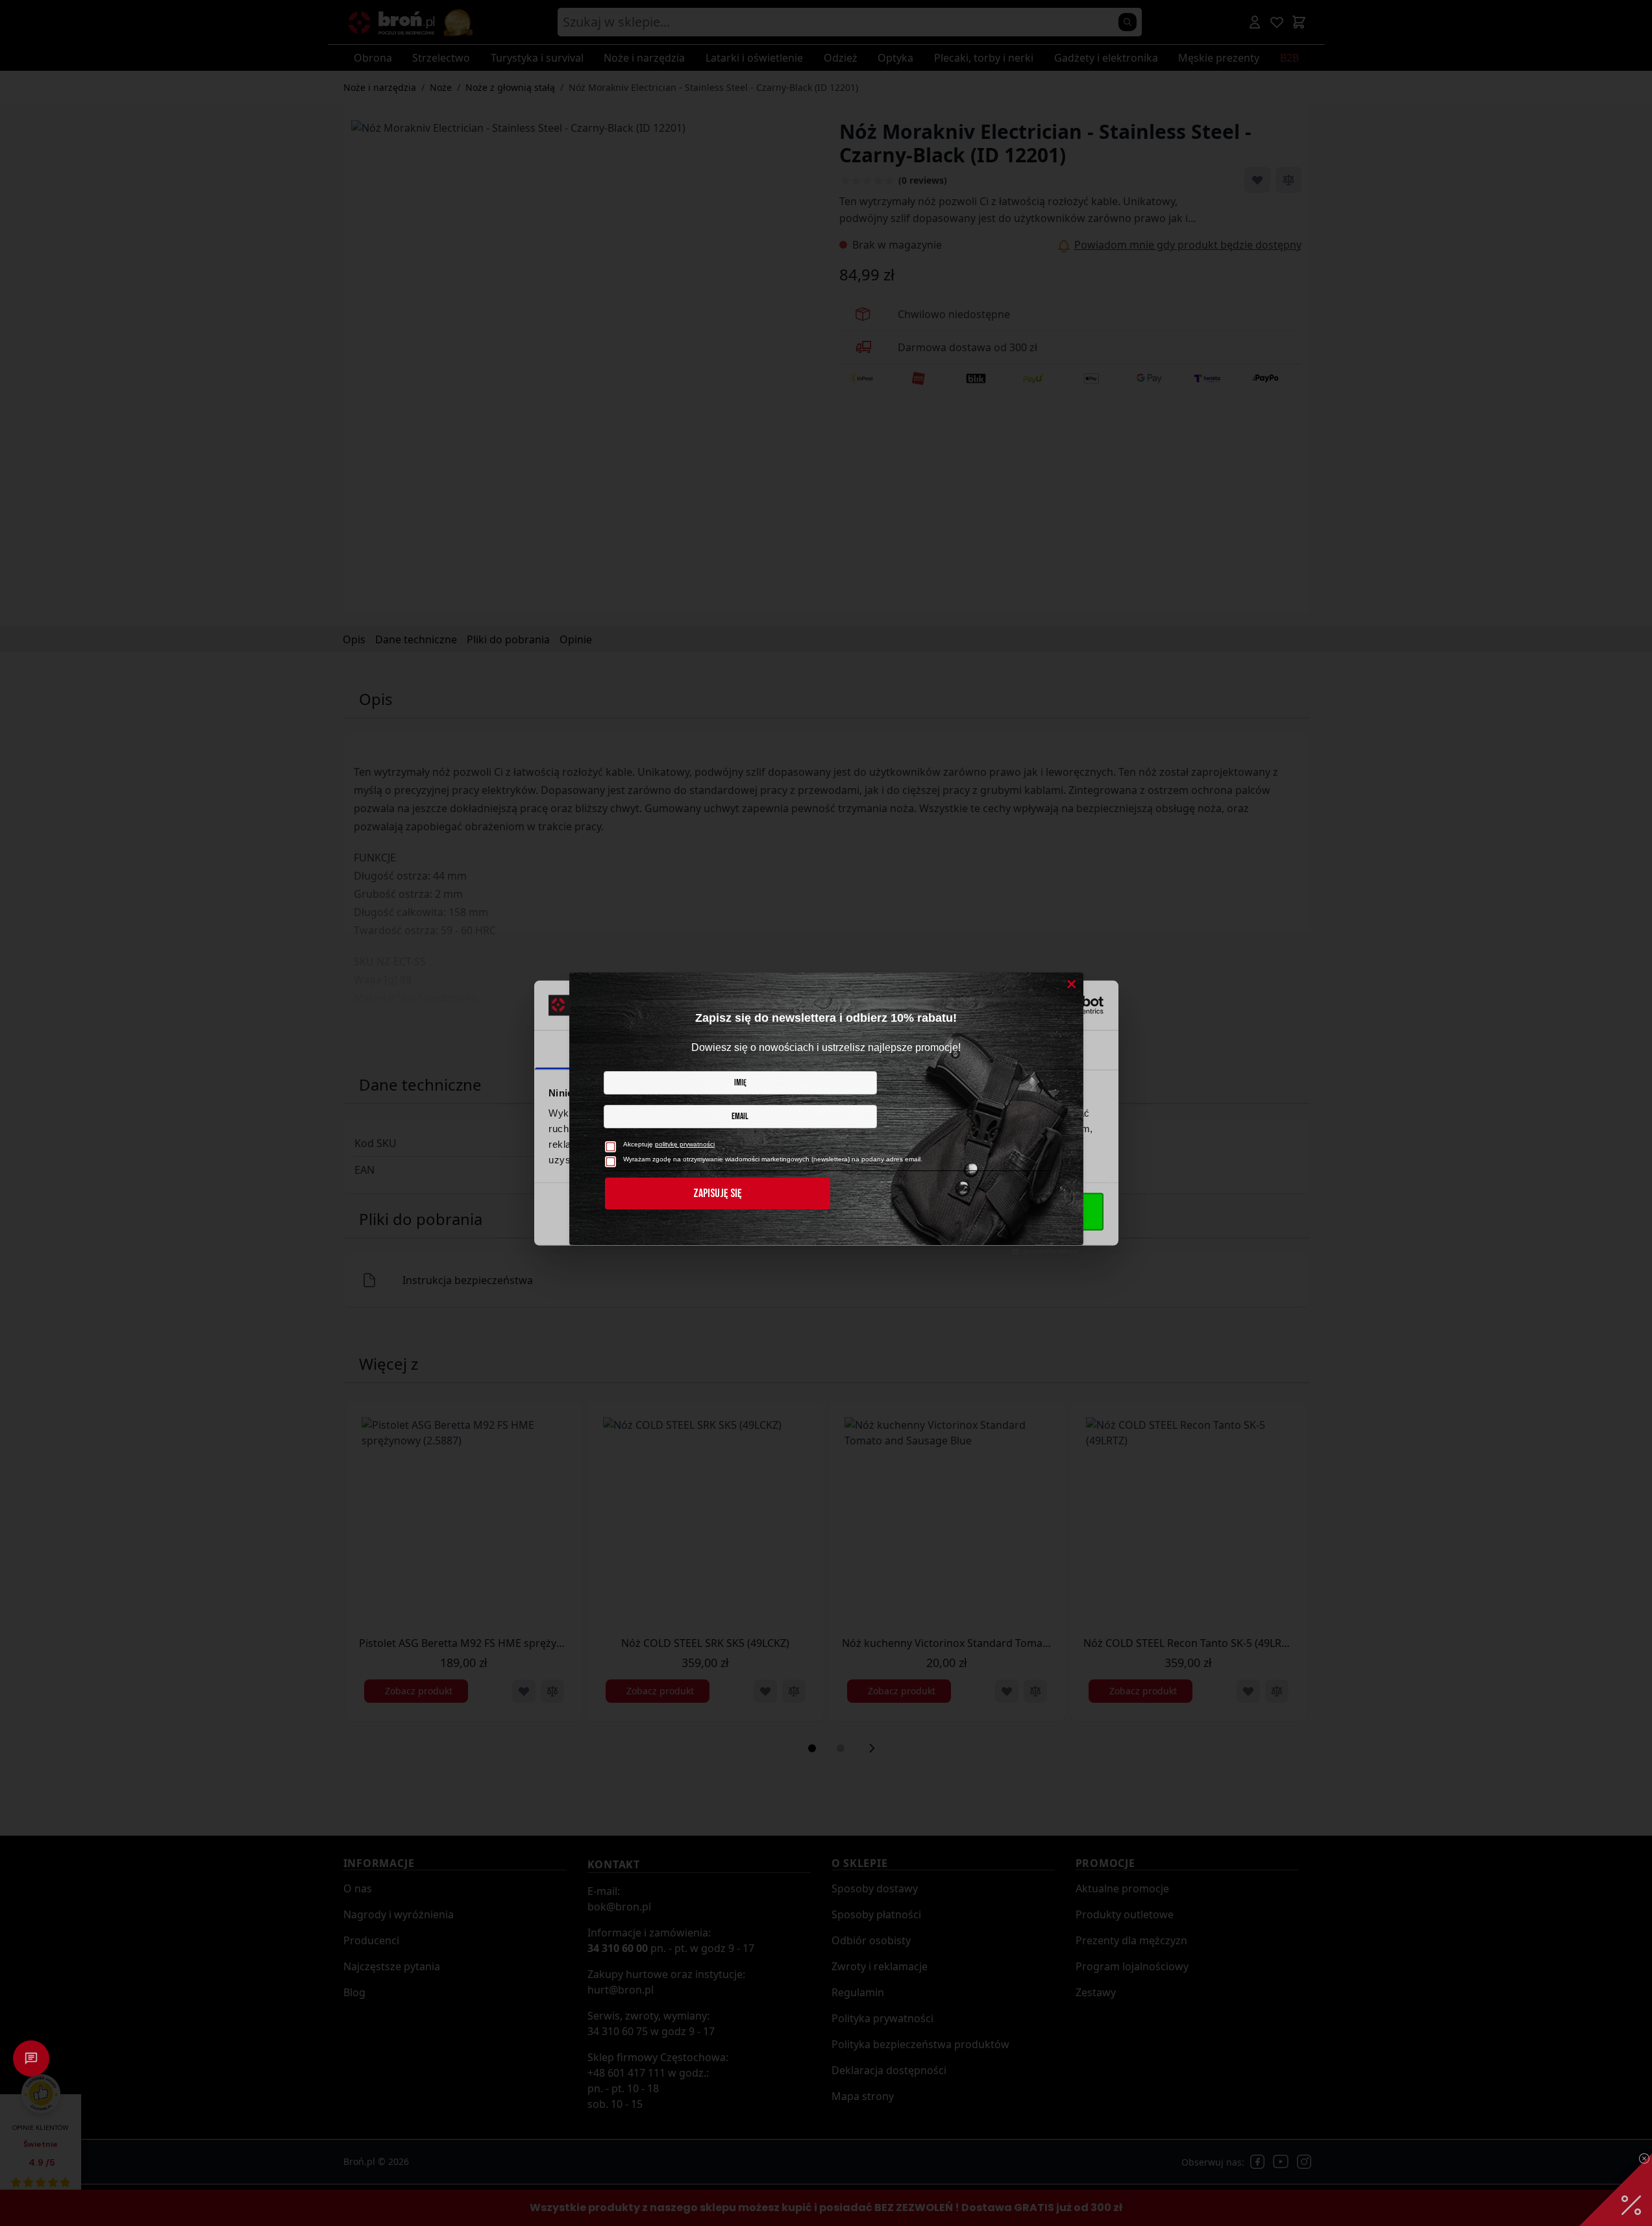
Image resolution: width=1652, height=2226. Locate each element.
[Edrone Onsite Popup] (826, 1113)
